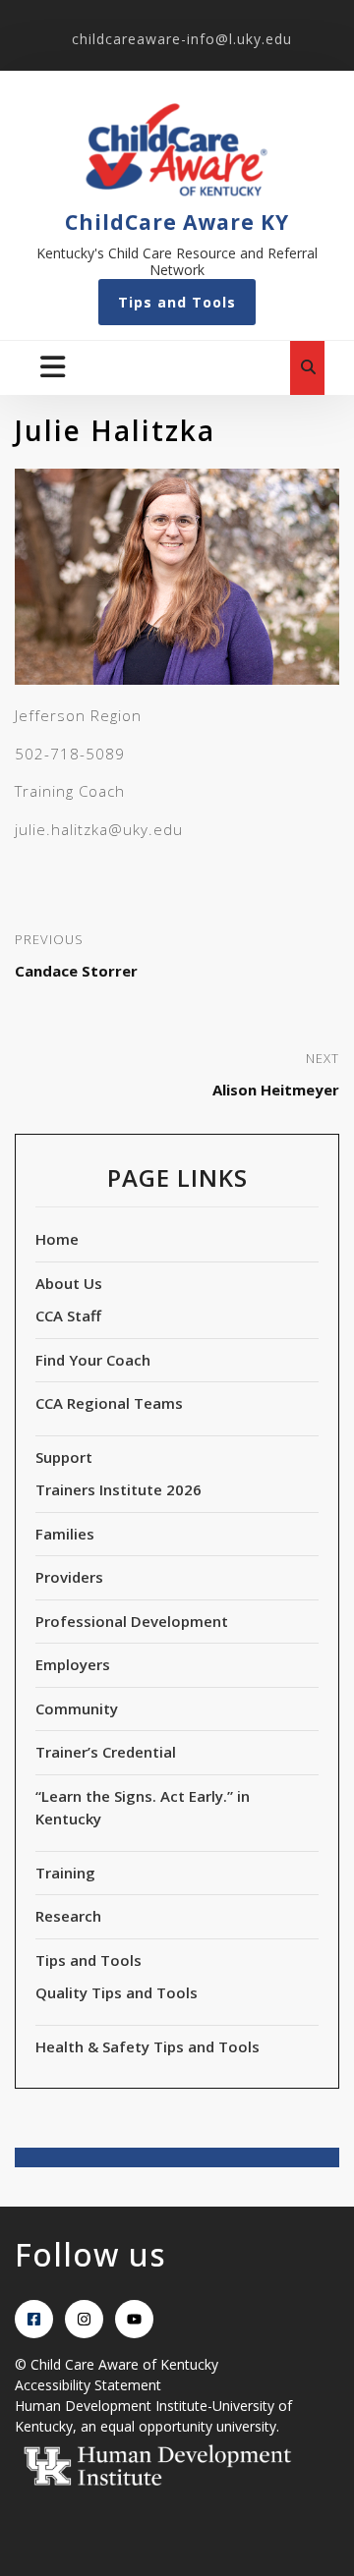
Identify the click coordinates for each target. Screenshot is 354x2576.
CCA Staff (68, 1316)
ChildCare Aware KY (177, 222)
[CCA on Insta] (84, 2319)
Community (77, 1708)
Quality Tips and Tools (117, 1992)
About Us (69, 1283)
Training (65, 1873)
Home (57, 1239)
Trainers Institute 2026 (118, 1489)
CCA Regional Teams (109, 1403)
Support (64, 1457)
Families (65, 1534)
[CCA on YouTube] (134, 2319)
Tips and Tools (177, 302)
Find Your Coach (93, 1360)
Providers (69, 1577)
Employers (73, 1664)
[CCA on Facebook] (34, 2319)
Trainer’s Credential (106, 1752)
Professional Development (132, 1621)
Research (68, 1916)
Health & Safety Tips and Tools (147, 2046)
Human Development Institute (111, 2406)
